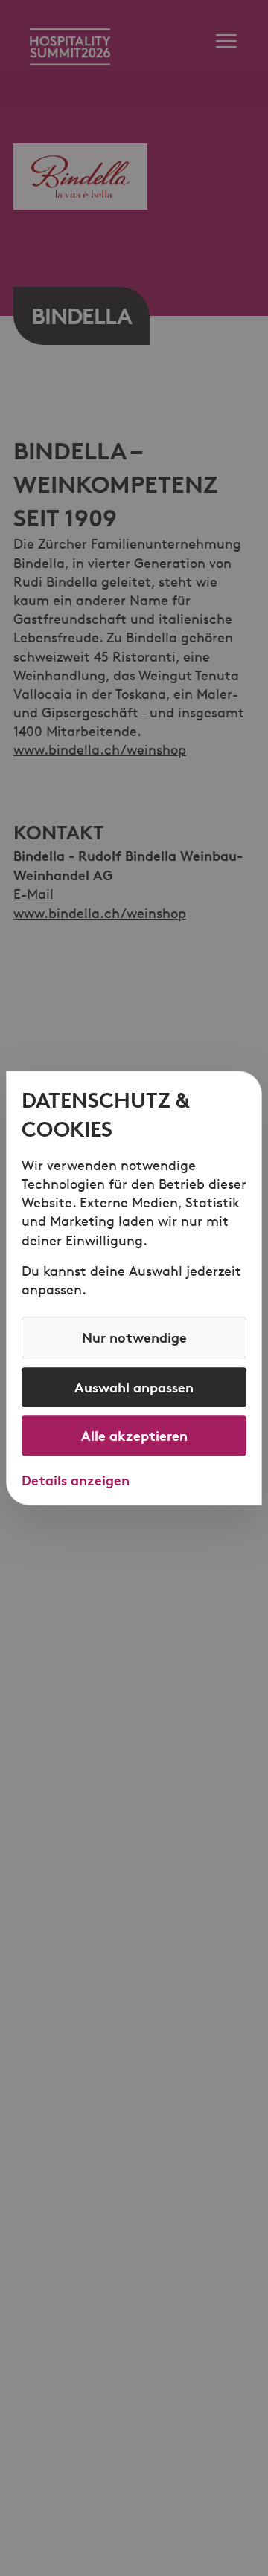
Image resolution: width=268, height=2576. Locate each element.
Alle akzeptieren (134, 1436)
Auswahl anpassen (134, 1387)
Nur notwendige (134, 1337)
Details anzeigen (76, 1480)
